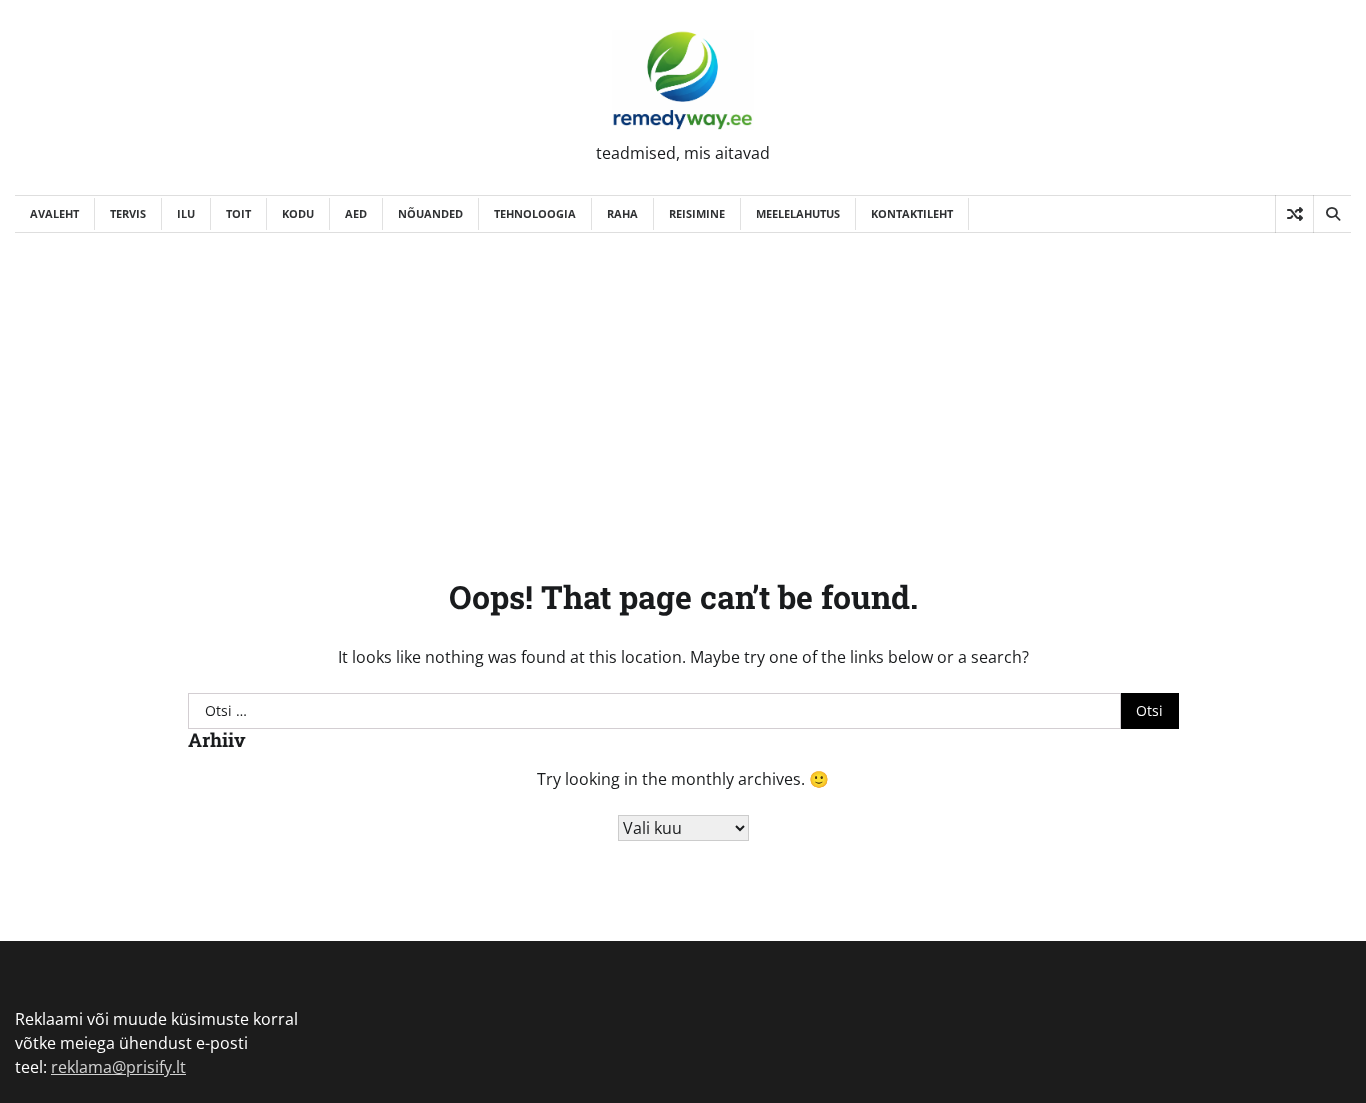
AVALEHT (54, 213)
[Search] (1332, 214)
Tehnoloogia (535, 213)
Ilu (186, 213)
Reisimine (697, 213)
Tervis (128, 213)
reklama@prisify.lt (118, 1067)
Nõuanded (430, 213)
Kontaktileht (912, 213)
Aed (356, 213)
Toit (238, 213)
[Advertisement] (683, 383)
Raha (622, 213)
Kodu (298, 213)
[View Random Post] (1294, 214)
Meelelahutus (798, 213)
